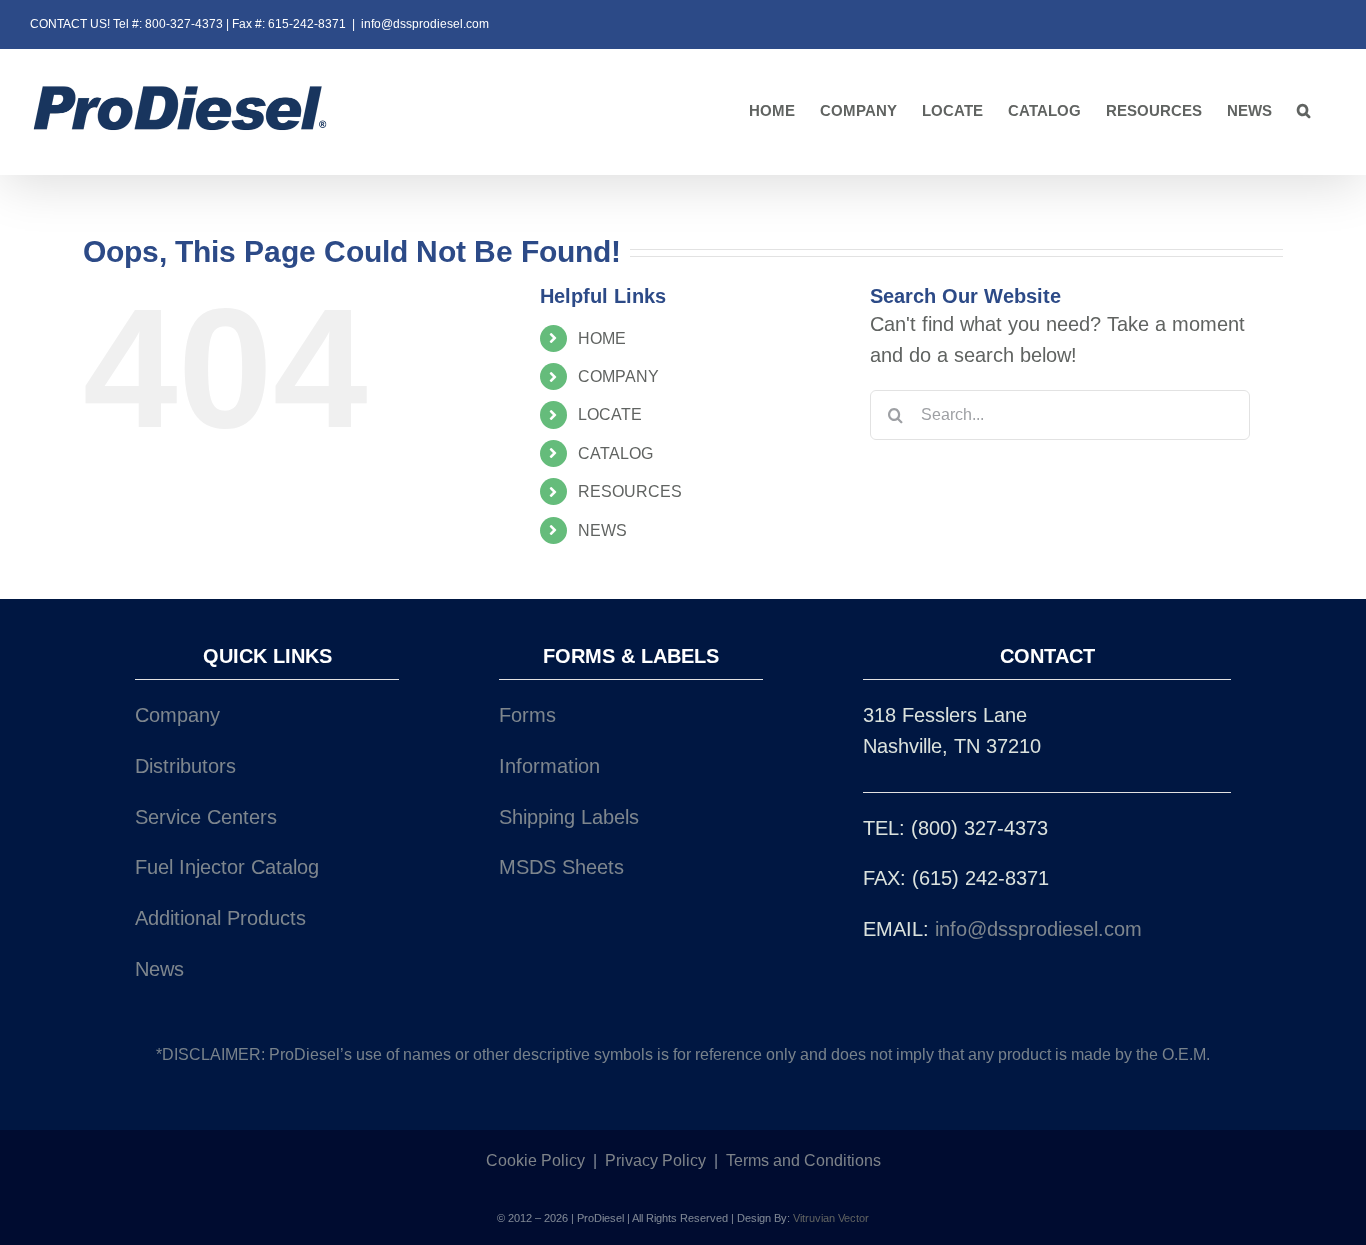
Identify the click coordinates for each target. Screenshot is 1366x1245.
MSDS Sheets (561, 867)
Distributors (185, 766)
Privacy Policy (655, 1160)
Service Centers (206, 817)
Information (549, 766)
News (159, 969)
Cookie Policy (535, 1160)
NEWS (602, 530)
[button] (1304, 111)
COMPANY (618, 376)
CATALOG (615, 453)
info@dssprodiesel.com (425, 24)
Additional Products (220, 918)
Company (177, 715)
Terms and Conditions (803, 1160)
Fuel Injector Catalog (227, 867)
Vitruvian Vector (831, 1218)
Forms (527, 715)
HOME (602, 338)
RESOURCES (630, 491)
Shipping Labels (569, 817)
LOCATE (610, 414)
